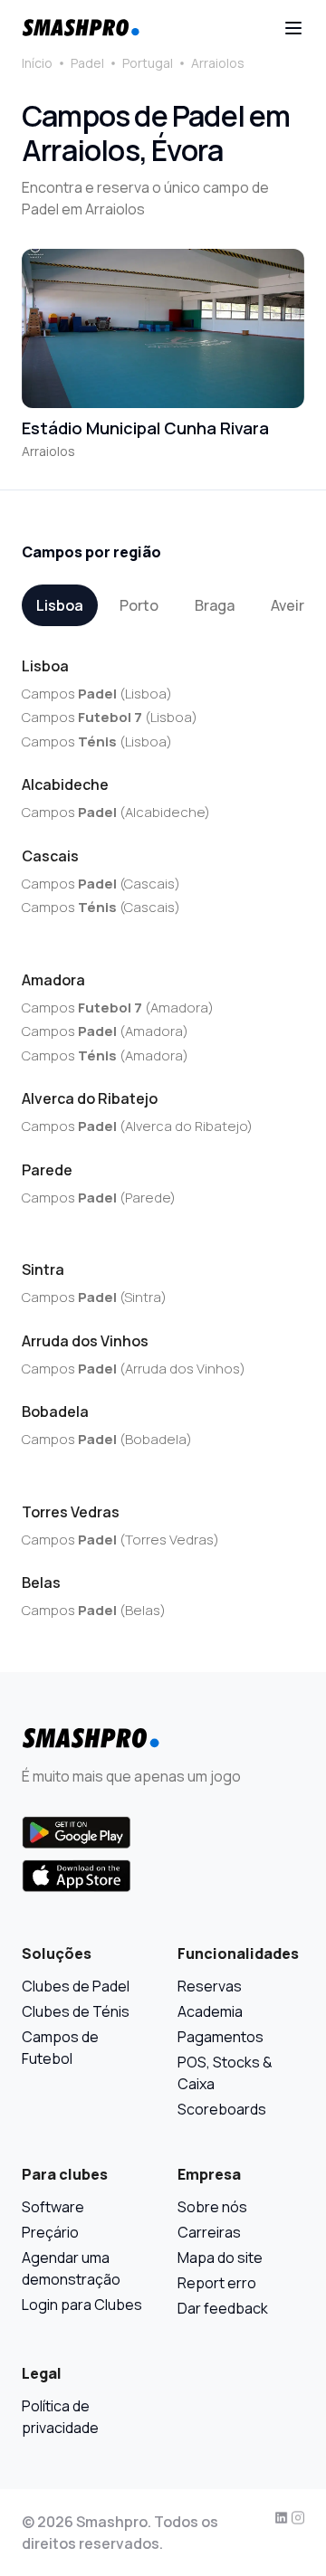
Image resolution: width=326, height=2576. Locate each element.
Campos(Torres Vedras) (120, 1540)
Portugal (148, 63)
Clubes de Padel (76, 1986)
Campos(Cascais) (101, 884)
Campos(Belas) (94, 1610)
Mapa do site (220, 2258)
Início (37, 63)
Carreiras (209, 2232)
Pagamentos (221, 2037)
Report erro (217, 2283)
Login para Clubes (82, 2305)
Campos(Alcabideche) (116, 812)
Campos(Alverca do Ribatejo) (137, 1126)
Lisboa (60, 605)
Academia (210, 2011)
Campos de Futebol (60, 2048)
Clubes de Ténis (76, 2011)
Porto (139, 605)
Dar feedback (223, 2308)
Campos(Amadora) (118, 1008)
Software (53, 2207)
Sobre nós (212, 2207)
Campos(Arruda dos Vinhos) (134, 1369)
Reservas (210, 1986)
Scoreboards (222, 2109)
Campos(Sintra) (94, 1297)
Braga (215, 605)
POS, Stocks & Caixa (225, 2073)
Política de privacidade (60, 2417)
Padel (87, 63)
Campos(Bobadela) (107, 1439)
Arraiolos (218, 63)
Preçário (50, 2232)
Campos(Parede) (99, 1198)
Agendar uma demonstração (71, 2268)
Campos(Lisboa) (97, 694)
